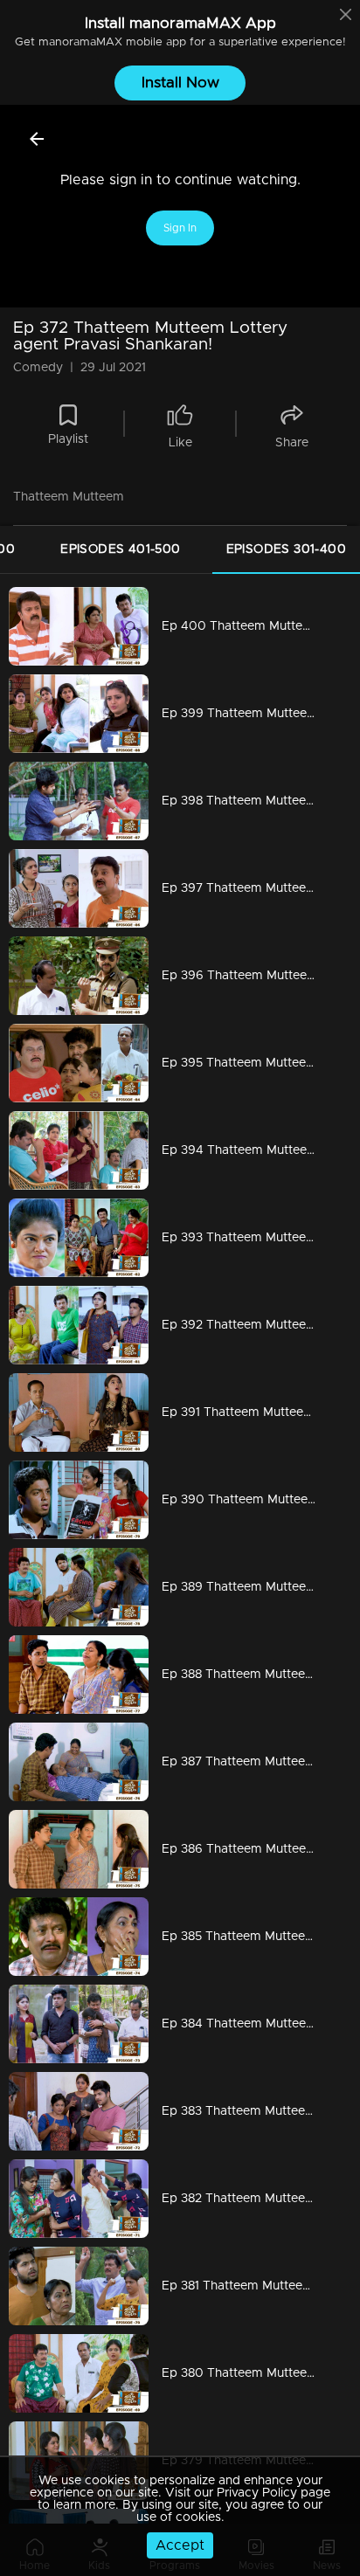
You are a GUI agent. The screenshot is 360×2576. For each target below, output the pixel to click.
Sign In (180, 228)
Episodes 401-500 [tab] (120, 549)
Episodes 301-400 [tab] (286, 549)
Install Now (180, 83)
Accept (180, 2545)
